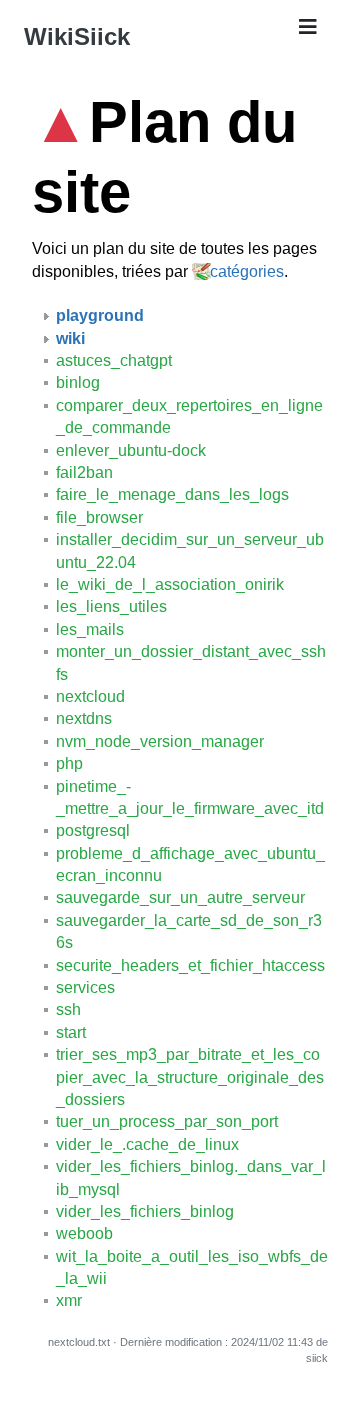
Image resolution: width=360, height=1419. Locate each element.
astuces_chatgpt (114, 360)
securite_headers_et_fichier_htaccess (190, 965)
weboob (84, 1233)
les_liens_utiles (111, 606)
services (85, 987)
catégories (247, 271)
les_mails (90, 629)
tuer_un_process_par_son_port (167, 1121)
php (69, 763)
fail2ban (84, 472)
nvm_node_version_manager (160, 741)
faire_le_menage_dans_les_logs (172, 494)
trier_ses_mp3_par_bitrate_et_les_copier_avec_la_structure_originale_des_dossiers (190, 1077)
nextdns (84, 718)
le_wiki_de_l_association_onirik (170, 584)
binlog (78, 382)
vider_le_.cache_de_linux (147, 1144)
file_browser (99, 517)
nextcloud (90, 696)
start (71, 1032)
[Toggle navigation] (308, 32)
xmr (69, 1300)
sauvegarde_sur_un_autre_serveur (180, 897)
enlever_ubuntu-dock (131, 450)
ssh (68, 1009)
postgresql (93, 830)
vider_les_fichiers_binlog (145, 1211)
